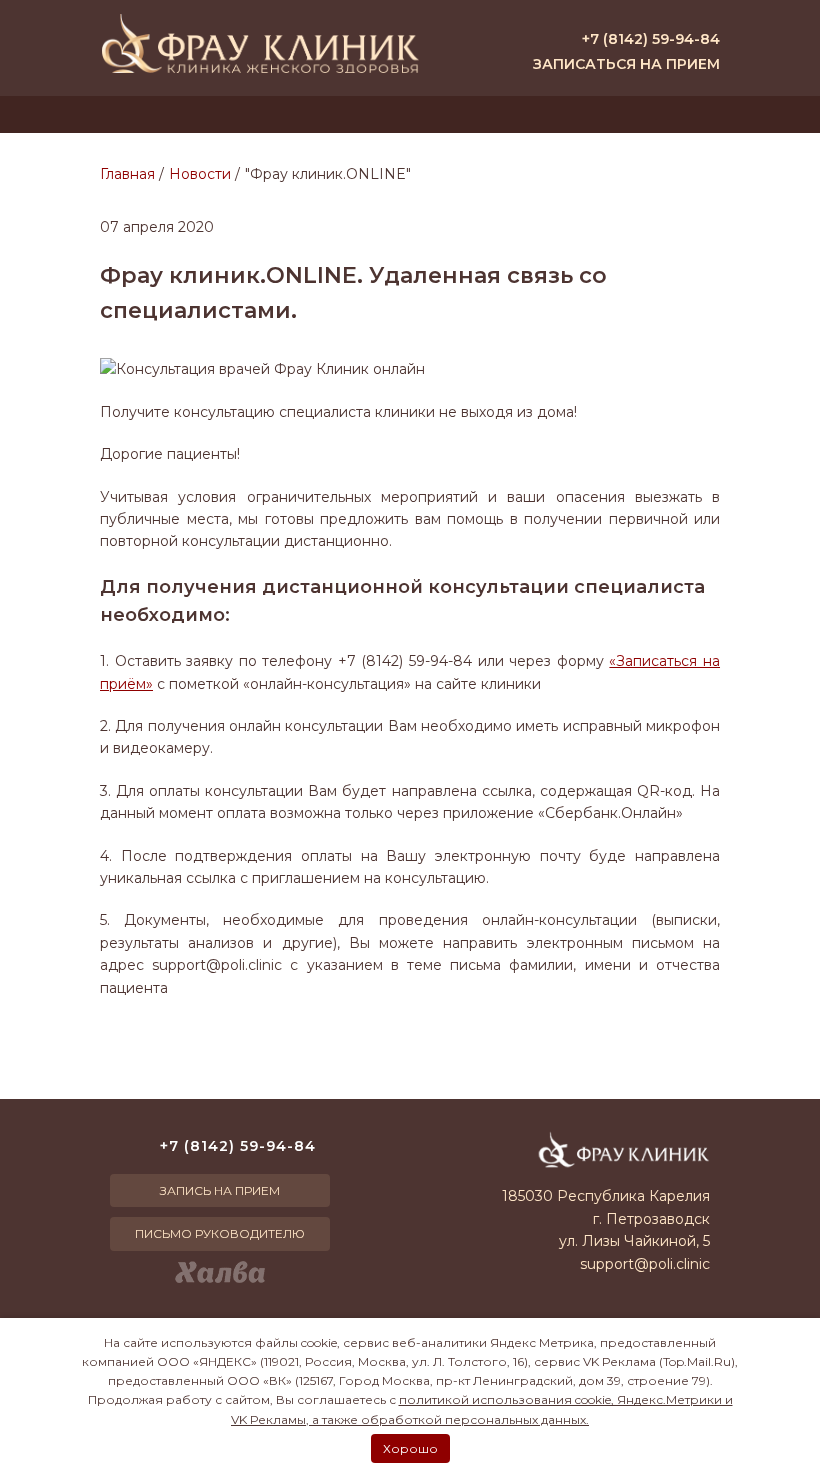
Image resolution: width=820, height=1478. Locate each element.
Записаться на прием (626, 64)
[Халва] (220, 1272)
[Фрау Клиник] (260, 43)
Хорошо (410, 1448)
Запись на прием (220, 1190)
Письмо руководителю (220, 1233)
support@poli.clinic (645, 1264)
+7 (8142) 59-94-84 (651, 39)
